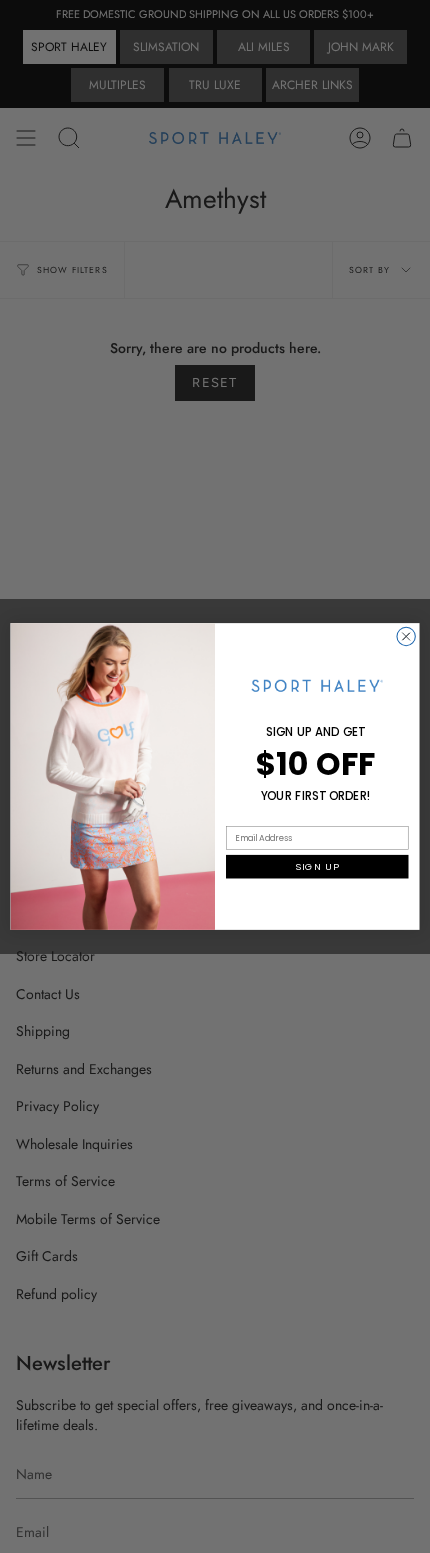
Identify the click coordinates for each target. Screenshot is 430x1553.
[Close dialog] (406, 636)
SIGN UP (317, 866)
